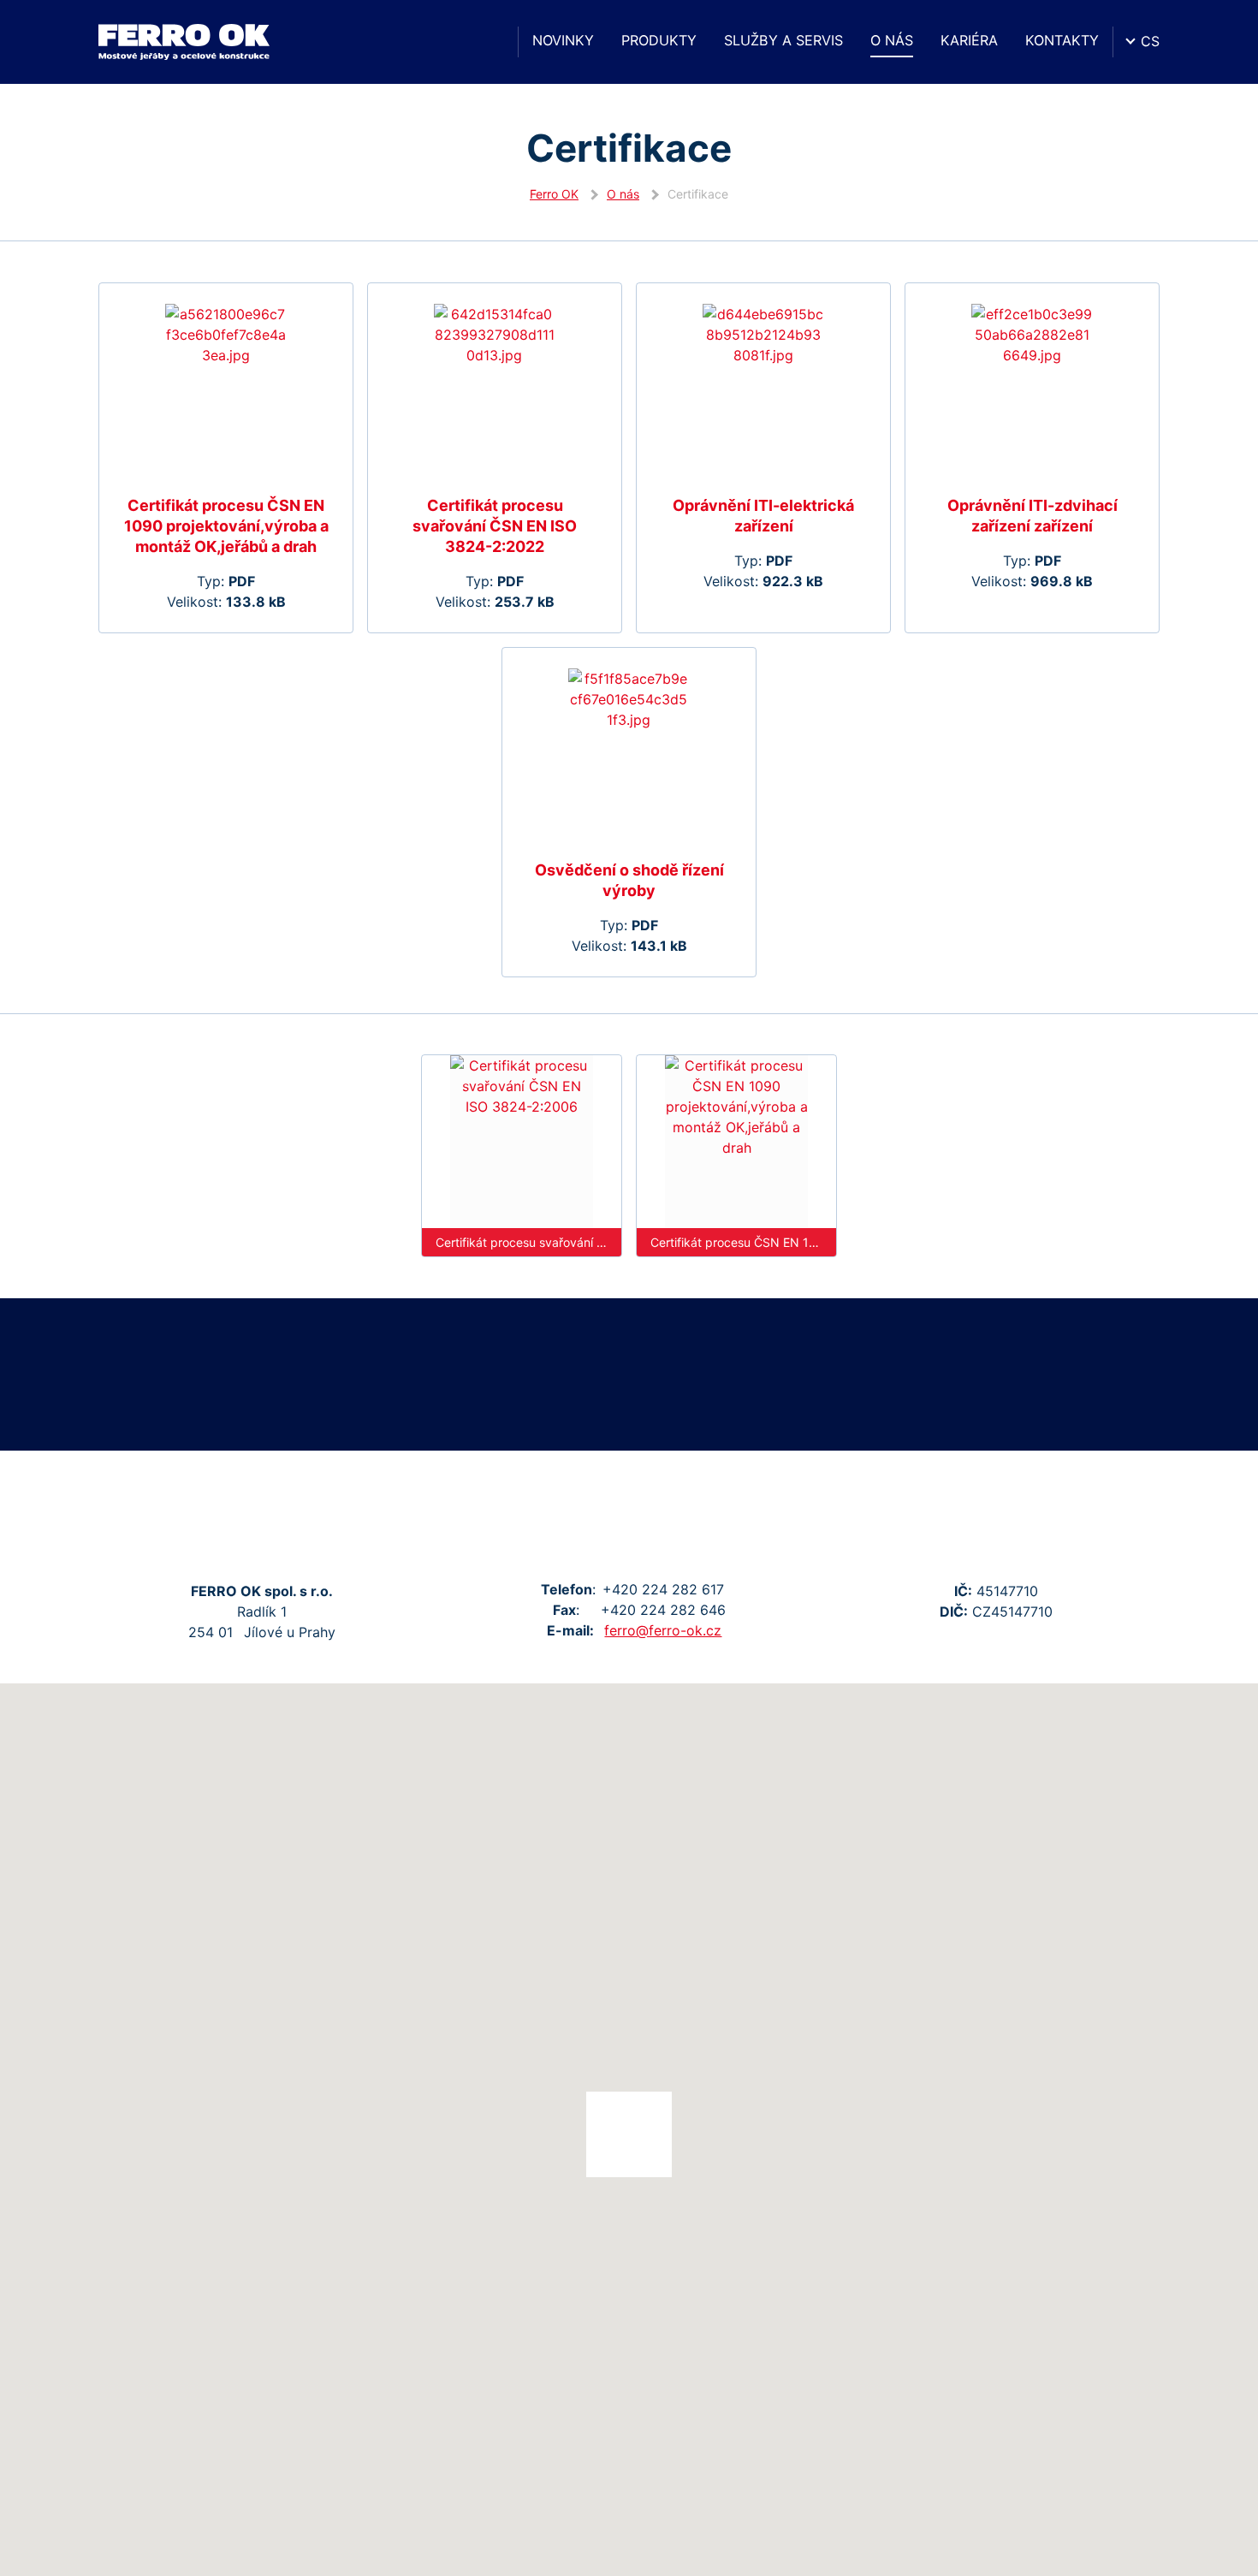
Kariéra (969, 40)
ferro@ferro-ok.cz (663, 1630)
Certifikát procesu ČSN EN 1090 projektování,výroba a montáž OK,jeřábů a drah (226, 526)
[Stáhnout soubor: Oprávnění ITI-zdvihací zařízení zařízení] (1032, 389)
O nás (892, 40)
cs (1150, 41)
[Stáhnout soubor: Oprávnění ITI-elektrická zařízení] (763, 389)
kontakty (1062, 40)
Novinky (563, 40)
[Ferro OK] (184, 42)
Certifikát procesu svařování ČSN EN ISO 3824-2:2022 (495, 526)
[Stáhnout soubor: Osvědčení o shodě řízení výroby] (629, 754)
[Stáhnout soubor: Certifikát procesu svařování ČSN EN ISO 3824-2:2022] (495, 389)
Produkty (659, 40)
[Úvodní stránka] (489, 42)
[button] (629, 2134)
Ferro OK (554, 194)
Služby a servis (783, 40)
